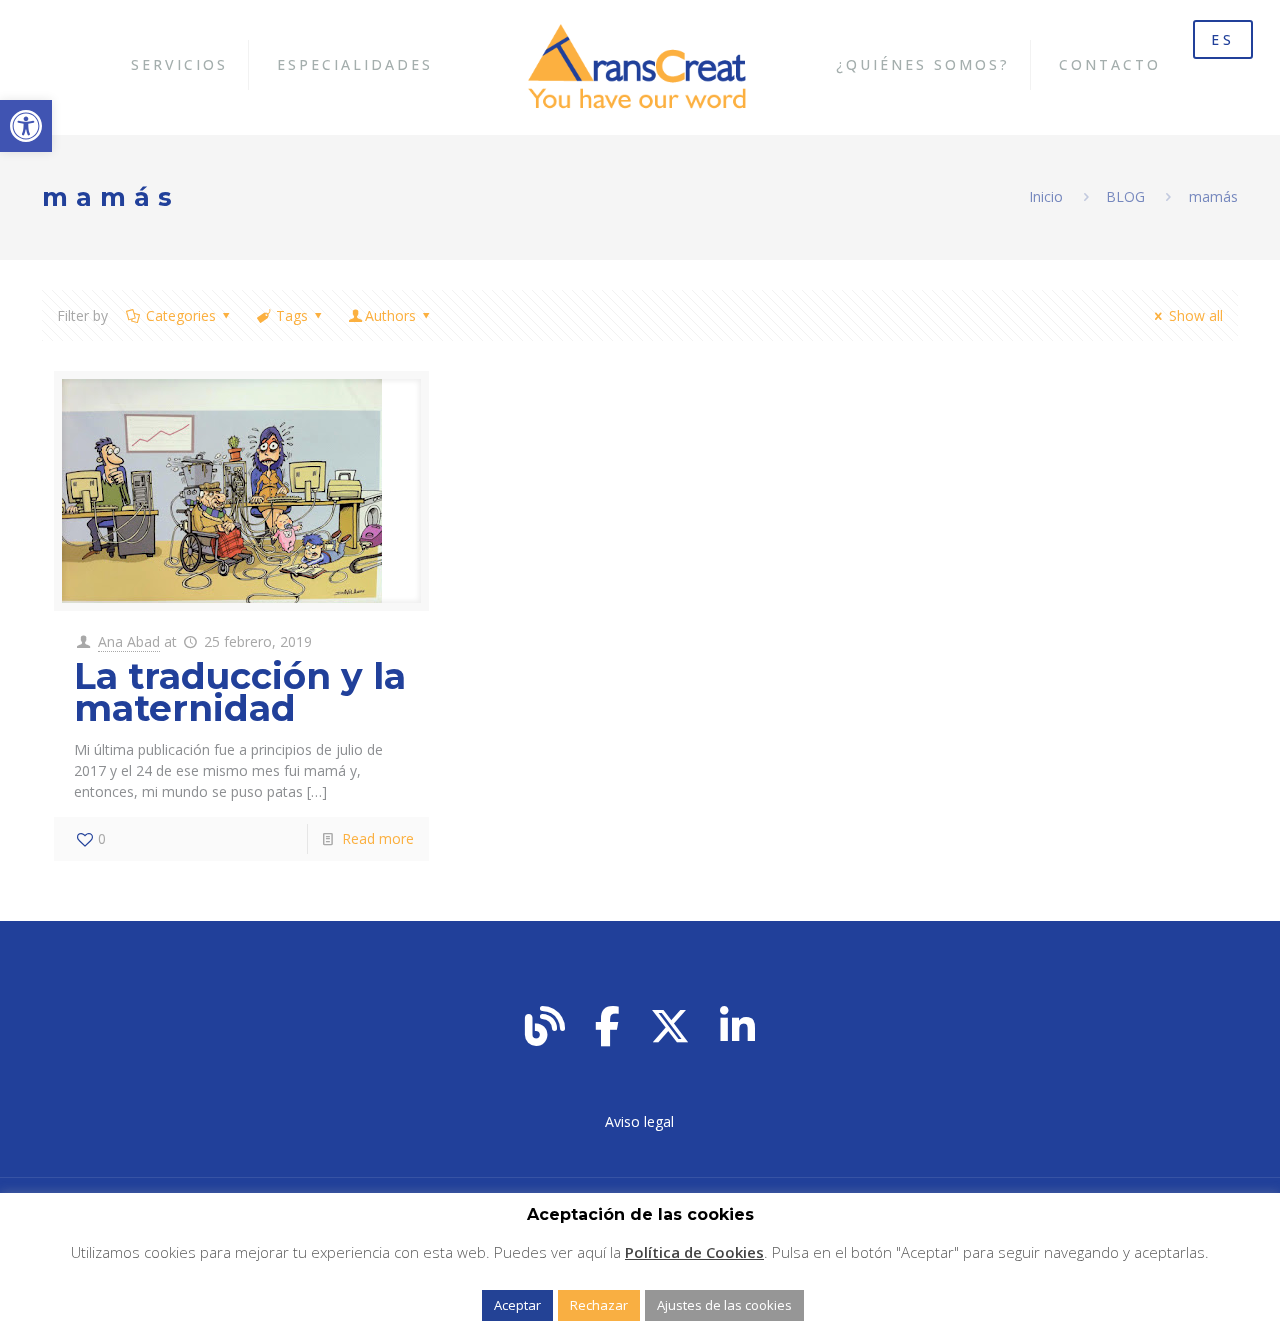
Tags (292, 315)
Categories (181, 315)
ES (1223, 39)
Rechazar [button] (599, 1305)
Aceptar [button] (517, 1305)
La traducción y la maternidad (240, 692)
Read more (378, 838)
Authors (390, 315)
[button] (26, 126)
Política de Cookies (694, 1252)
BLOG (1125, 196)
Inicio (1046, 196)
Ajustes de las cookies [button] (724, 1305)
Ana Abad (129, 641)
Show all (1196, 315)
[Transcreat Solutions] (640, 65)
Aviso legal (639, 1121)
